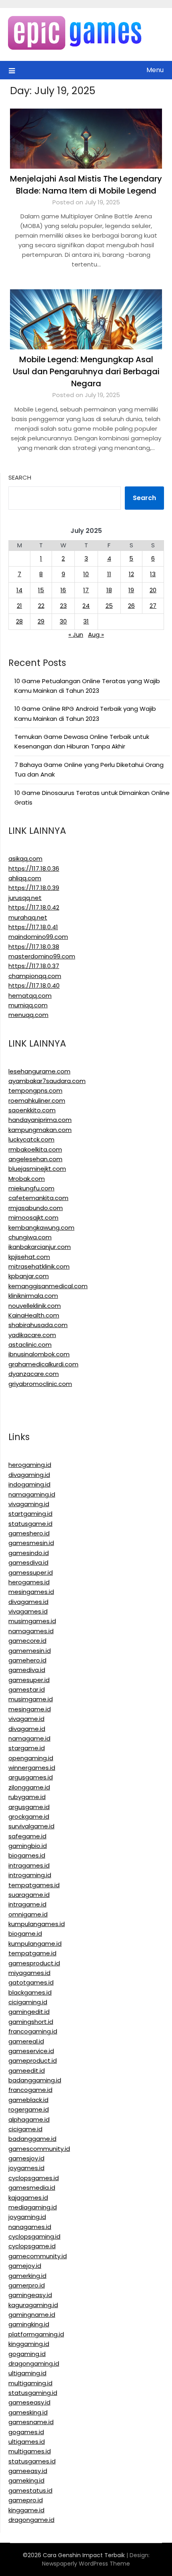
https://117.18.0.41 (33, 927)
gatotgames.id (31, 1982)
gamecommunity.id (38, 2256)
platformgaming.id (36, 2334)
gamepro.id (26, 2500)
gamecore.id (27, 1641)
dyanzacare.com (34, 1374)
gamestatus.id (30, 2490)
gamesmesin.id (31, 1543)
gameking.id (26, 2480)
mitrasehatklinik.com (39, 1266)
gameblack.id (28, 2100)
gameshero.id (29, 1533)
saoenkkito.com (32, 1110)
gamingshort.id (31, 2022)
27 (153, 606)
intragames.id (29, 1865)
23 (63, 606)
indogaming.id (29, 1484)
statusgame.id (30, 1524)
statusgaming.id (33, 2393)
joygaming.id (27, 2217)
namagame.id (29, 1738)
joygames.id (26, 2168)
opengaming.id (31, 1758)
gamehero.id (27, 1660)
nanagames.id (30, 2227)
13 (153, 574)
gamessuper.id (31, 1572)
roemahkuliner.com (37, 1100)
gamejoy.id (25, 2266)
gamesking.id (28, 2412)
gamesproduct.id (34, 1963)
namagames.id (31, 1631)
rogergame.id (29, 2109)
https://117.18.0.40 (34, 985)
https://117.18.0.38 (34, 947)
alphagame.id (29, 2119)
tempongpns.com (35, 1090)
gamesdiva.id (28, 1562)
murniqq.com (28, 1005)
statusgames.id (32, 2461)
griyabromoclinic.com (40, 1384)
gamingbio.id (28, 1846)
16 (63, 590)
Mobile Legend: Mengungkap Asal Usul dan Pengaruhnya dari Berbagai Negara (86, 371)
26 (131, 606)
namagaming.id (32, 1494)
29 (41, 621)
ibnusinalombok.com (39, 1354)
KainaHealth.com (34, 1315)
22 (41, 606)
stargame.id (27, 1748)
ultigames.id (27, 2442)
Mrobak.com (27, 1179)
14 (19, 590)
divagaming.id (29, 1475)
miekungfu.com (31, 1188)
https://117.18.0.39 (34, 888)
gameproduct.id (33, 2061)
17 (86, 590)
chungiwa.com (30, 1237)
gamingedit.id (29, 2012)
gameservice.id (31, 2051)
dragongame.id (31, 2520)
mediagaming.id (33, 2207)
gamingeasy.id (30, 2295)
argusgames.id (31, 1777)
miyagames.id (29, 1973)
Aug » (96, 634)
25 (109, 606)
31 (86, 621)
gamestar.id (27, 1689)
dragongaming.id (34, 2363)
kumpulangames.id (37, 1924)
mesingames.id (31, 1592)
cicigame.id (25, 2129)
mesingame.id (30, 1709)
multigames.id (30, 2451)
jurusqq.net (25, 898)
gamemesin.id (30, 1651)
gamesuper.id (29, 1680)
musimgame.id (31, 1699)
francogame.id (30, 2090)
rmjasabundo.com (36, 1208)
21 (19, 606)
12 (131, 574)
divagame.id (27, 1729)
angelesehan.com (35, 1159)
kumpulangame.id (35, 1944)
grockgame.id (29, 1817)
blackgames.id (30, 1992)
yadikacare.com (32, 1335)
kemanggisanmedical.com (48, 1286)
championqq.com (35, 976)
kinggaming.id (29, 2344)
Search (20, 477)
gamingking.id (29, 2324)
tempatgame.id (32, 1953)
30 (63, 621)
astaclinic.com (30, 1344)
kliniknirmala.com (33, 1296)
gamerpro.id (27, 2285)
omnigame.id (28, 1914)
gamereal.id (26, 2041)
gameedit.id (27, 2071)
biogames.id (27, 1855)
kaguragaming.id (33, 2305)
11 (109, 574)
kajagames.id (28, 2198)
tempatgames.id (34, 1885)
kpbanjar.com (29, 1276)
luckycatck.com (31, 1139)
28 (19, 621)
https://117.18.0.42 (34, 907)
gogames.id (26, 2432)
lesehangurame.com (39, 1071)
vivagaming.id (29, 1504)
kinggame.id (26, 2510)
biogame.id (25, 1934)
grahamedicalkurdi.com (43, 1364)
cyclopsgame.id (32, 2246)
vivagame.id (26, 1719)
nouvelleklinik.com (35, 1306)
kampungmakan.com (40, 1130)
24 (86, 606)
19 (131, 590)
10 (86, 574)
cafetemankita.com (38, 1198)
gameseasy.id (29, 2402)
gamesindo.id (29, 1553)
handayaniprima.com (40, 1120)
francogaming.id (33, 2031)
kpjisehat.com (29, 1257)
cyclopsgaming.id (34, 2236)
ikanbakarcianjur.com (40, 1247)
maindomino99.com (38, 937)
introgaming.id (30, 1875)
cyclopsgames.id (34, 2178)
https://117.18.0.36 (34, 868)
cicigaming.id (28, 2002)
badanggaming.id (35, 2080)
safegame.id (27, 1836)
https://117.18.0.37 (34, 966)
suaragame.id (29, 1895)
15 (41, 590)
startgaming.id (30, 1514)
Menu (155, 70)
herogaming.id (30, 1465)
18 (109, 590)
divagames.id (28, 1602)
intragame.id (27, 1904)
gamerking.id (27, 2276)
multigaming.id (30, 2383)
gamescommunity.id (39, 2149)
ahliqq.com (25, 878)
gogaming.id (27, 2354)
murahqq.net (28, 917)
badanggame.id (32, 2139)
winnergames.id (32, 1768)
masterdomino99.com (42, 956)
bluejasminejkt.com (37, 1169)
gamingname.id (32, 2315)
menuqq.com (28, 1015)
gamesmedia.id (32, 2188)
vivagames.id (28, 1611)
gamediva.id (27, 1670)
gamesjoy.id (26, 2158)
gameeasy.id (28, 2471)
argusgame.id (29, 1807)
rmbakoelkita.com (35, 1149)
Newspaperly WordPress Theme (86, 2564)
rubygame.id (27, 1797)
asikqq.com (25, 858)
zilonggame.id (29, 1787)
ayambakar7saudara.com (47, 1081)
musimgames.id (32, 1621)
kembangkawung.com (41, 1227)
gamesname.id (31, 2422)
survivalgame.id (31, 1826)
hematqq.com (30, 996)
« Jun (76, 634)
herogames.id (29, 1582)
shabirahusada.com (38, 1325)
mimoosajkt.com (33, 1217)
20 (153, 590)
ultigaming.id (27, 2373)
